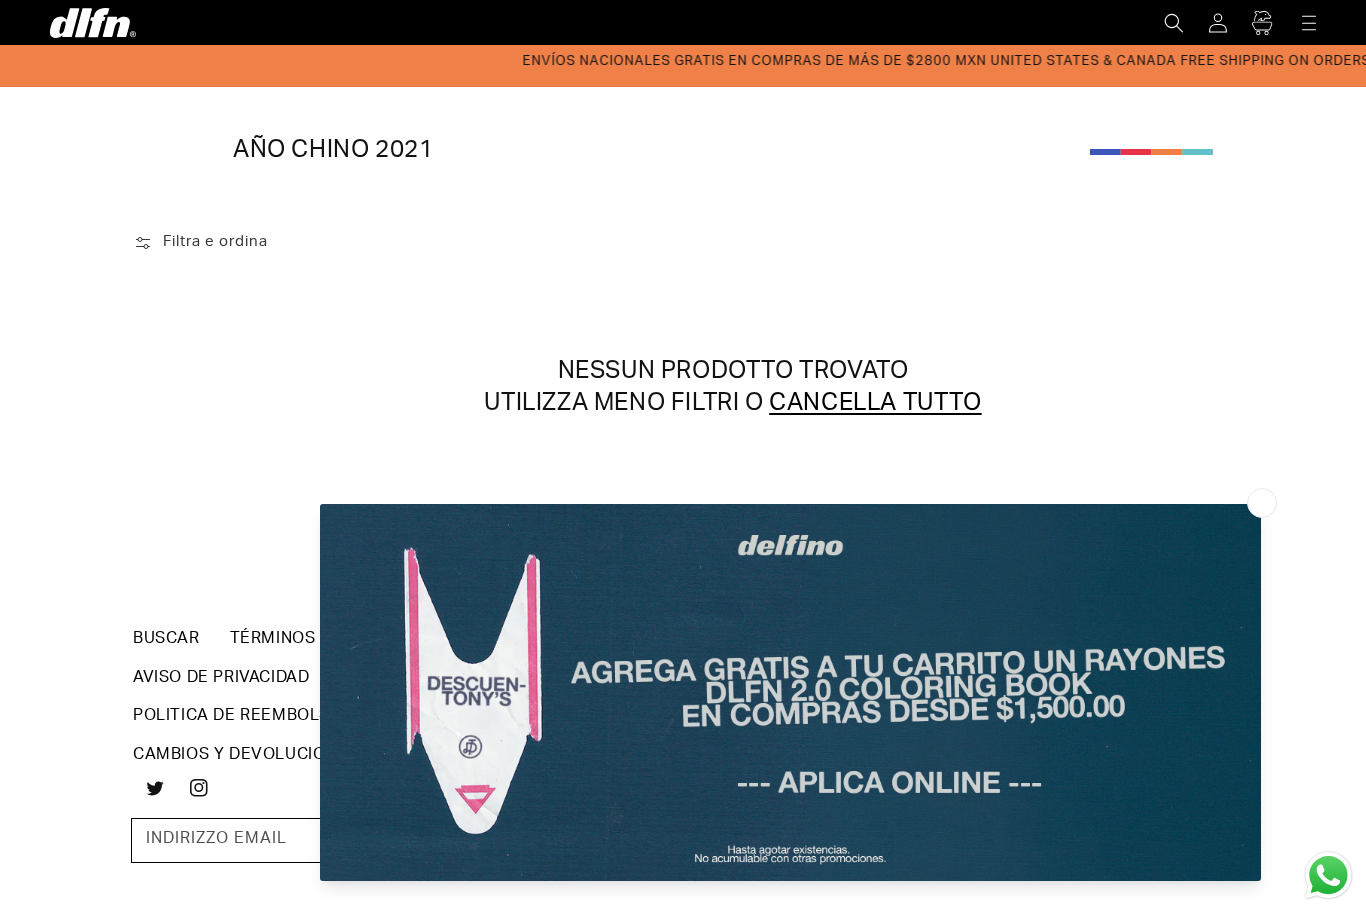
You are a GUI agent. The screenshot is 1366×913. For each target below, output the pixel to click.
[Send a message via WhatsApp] (1328, 875)
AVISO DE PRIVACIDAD (221, 679)
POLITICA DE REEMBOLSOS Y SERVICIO (291, 717)
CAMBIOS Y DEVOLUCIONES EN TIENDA (291, 756)
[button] (1174, 23)
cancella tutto (875, 405)
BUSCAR (166, 640)
